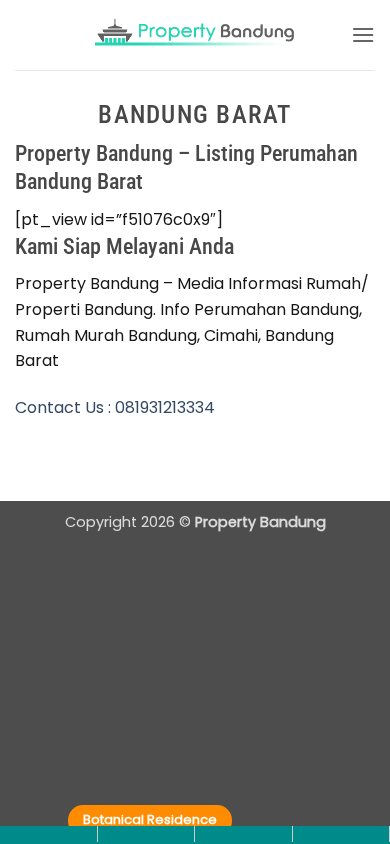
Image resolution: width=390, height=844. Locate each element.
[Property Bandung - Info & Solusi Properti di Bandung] (195, 35)
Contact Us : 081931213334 (115, 407)
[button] (363, 34)
